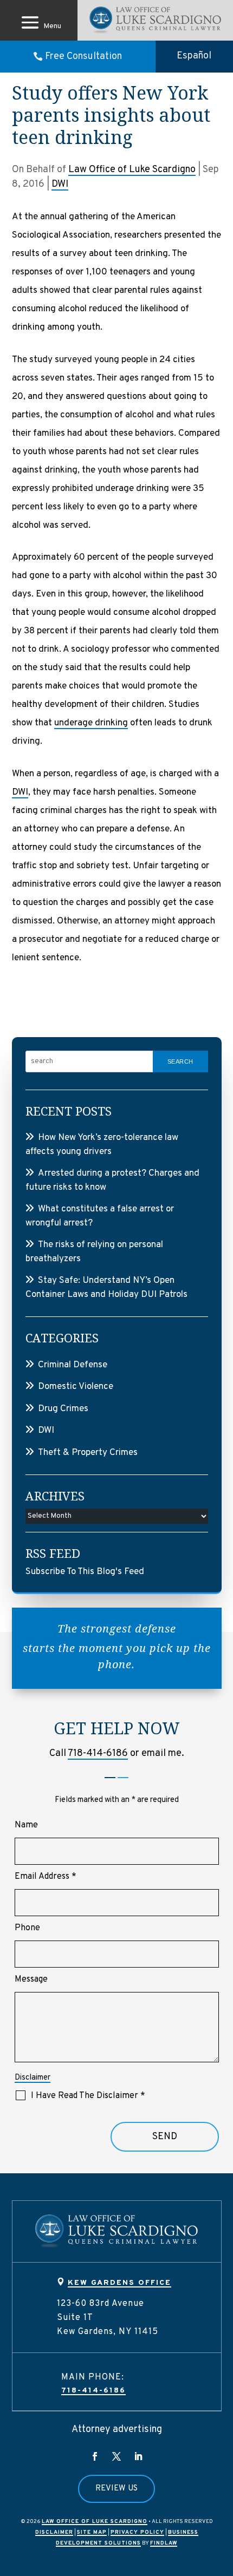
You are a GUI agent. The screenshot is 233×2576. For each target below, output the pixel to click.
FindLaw (164, 2543)
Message (31, 1979)
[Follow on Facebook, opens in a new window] (95, 2456)
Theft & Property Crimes (88, 1453)
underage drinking (91, 723)
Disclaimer (33, 2078)
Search (180, 1061)
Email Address (46, 1877)
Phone (27, 1928)
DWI (60, 184)
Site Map (92, 2532)
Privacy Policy (137, 2532)
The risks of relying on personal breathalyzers (94, 1252)
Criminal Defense (73, 1365)
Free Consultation (83, 57)
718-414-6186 (98, 1754)
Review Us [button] (116, 2489)
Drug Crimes (63, 1409)
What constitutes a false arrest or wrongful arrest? (100, 1216)
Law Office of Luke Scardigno (132, 170)
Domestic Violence (76, 1387)
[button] (39, 22)
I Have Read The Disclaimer (88, 2096)
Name (26, 1825)
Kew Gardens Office (119, 2283)
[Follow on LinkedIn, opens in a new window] (138, 2456)
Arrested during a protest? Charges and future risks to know (112, 1181)
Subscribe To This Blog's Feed (85, 1572)
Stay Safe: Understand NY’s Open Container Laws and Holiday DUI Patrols (106, 1288)
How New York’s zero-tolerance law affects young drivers (102, 1145)
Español (194, 56)
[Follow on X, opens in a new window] (116, 2456)
